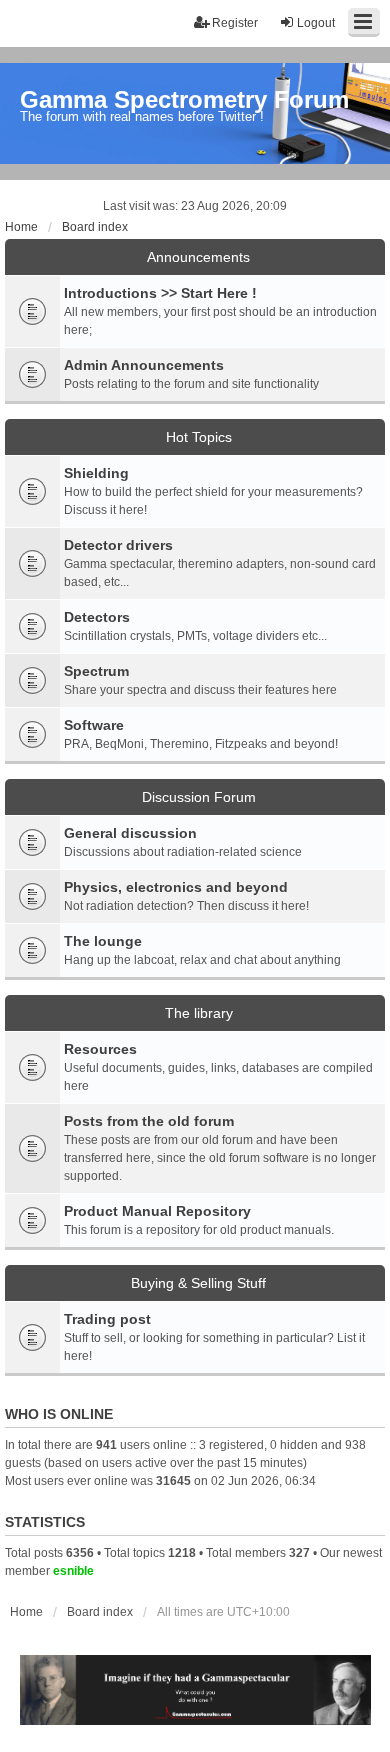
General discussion (130, 833)
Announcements (198, 257)
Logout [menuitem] (316, 23)
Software (94, 725)
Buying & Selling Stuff (198, 1283)
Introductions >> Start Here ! (160, 293)
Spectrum (96, 671)
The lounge (103, 941)
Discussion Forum (199, 797)
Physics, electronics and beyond (176, 887)
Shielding (96, 473)
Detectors (97, 617)
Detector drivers (118, 545)
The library (199, 1013)
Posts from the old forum (149, 1121)
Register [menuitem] (235, 23)
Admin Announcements (144, 365)
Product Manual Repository (157, 1211)
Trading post (107, 1319)
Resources (100, 1049)
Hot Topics (199, 437)
